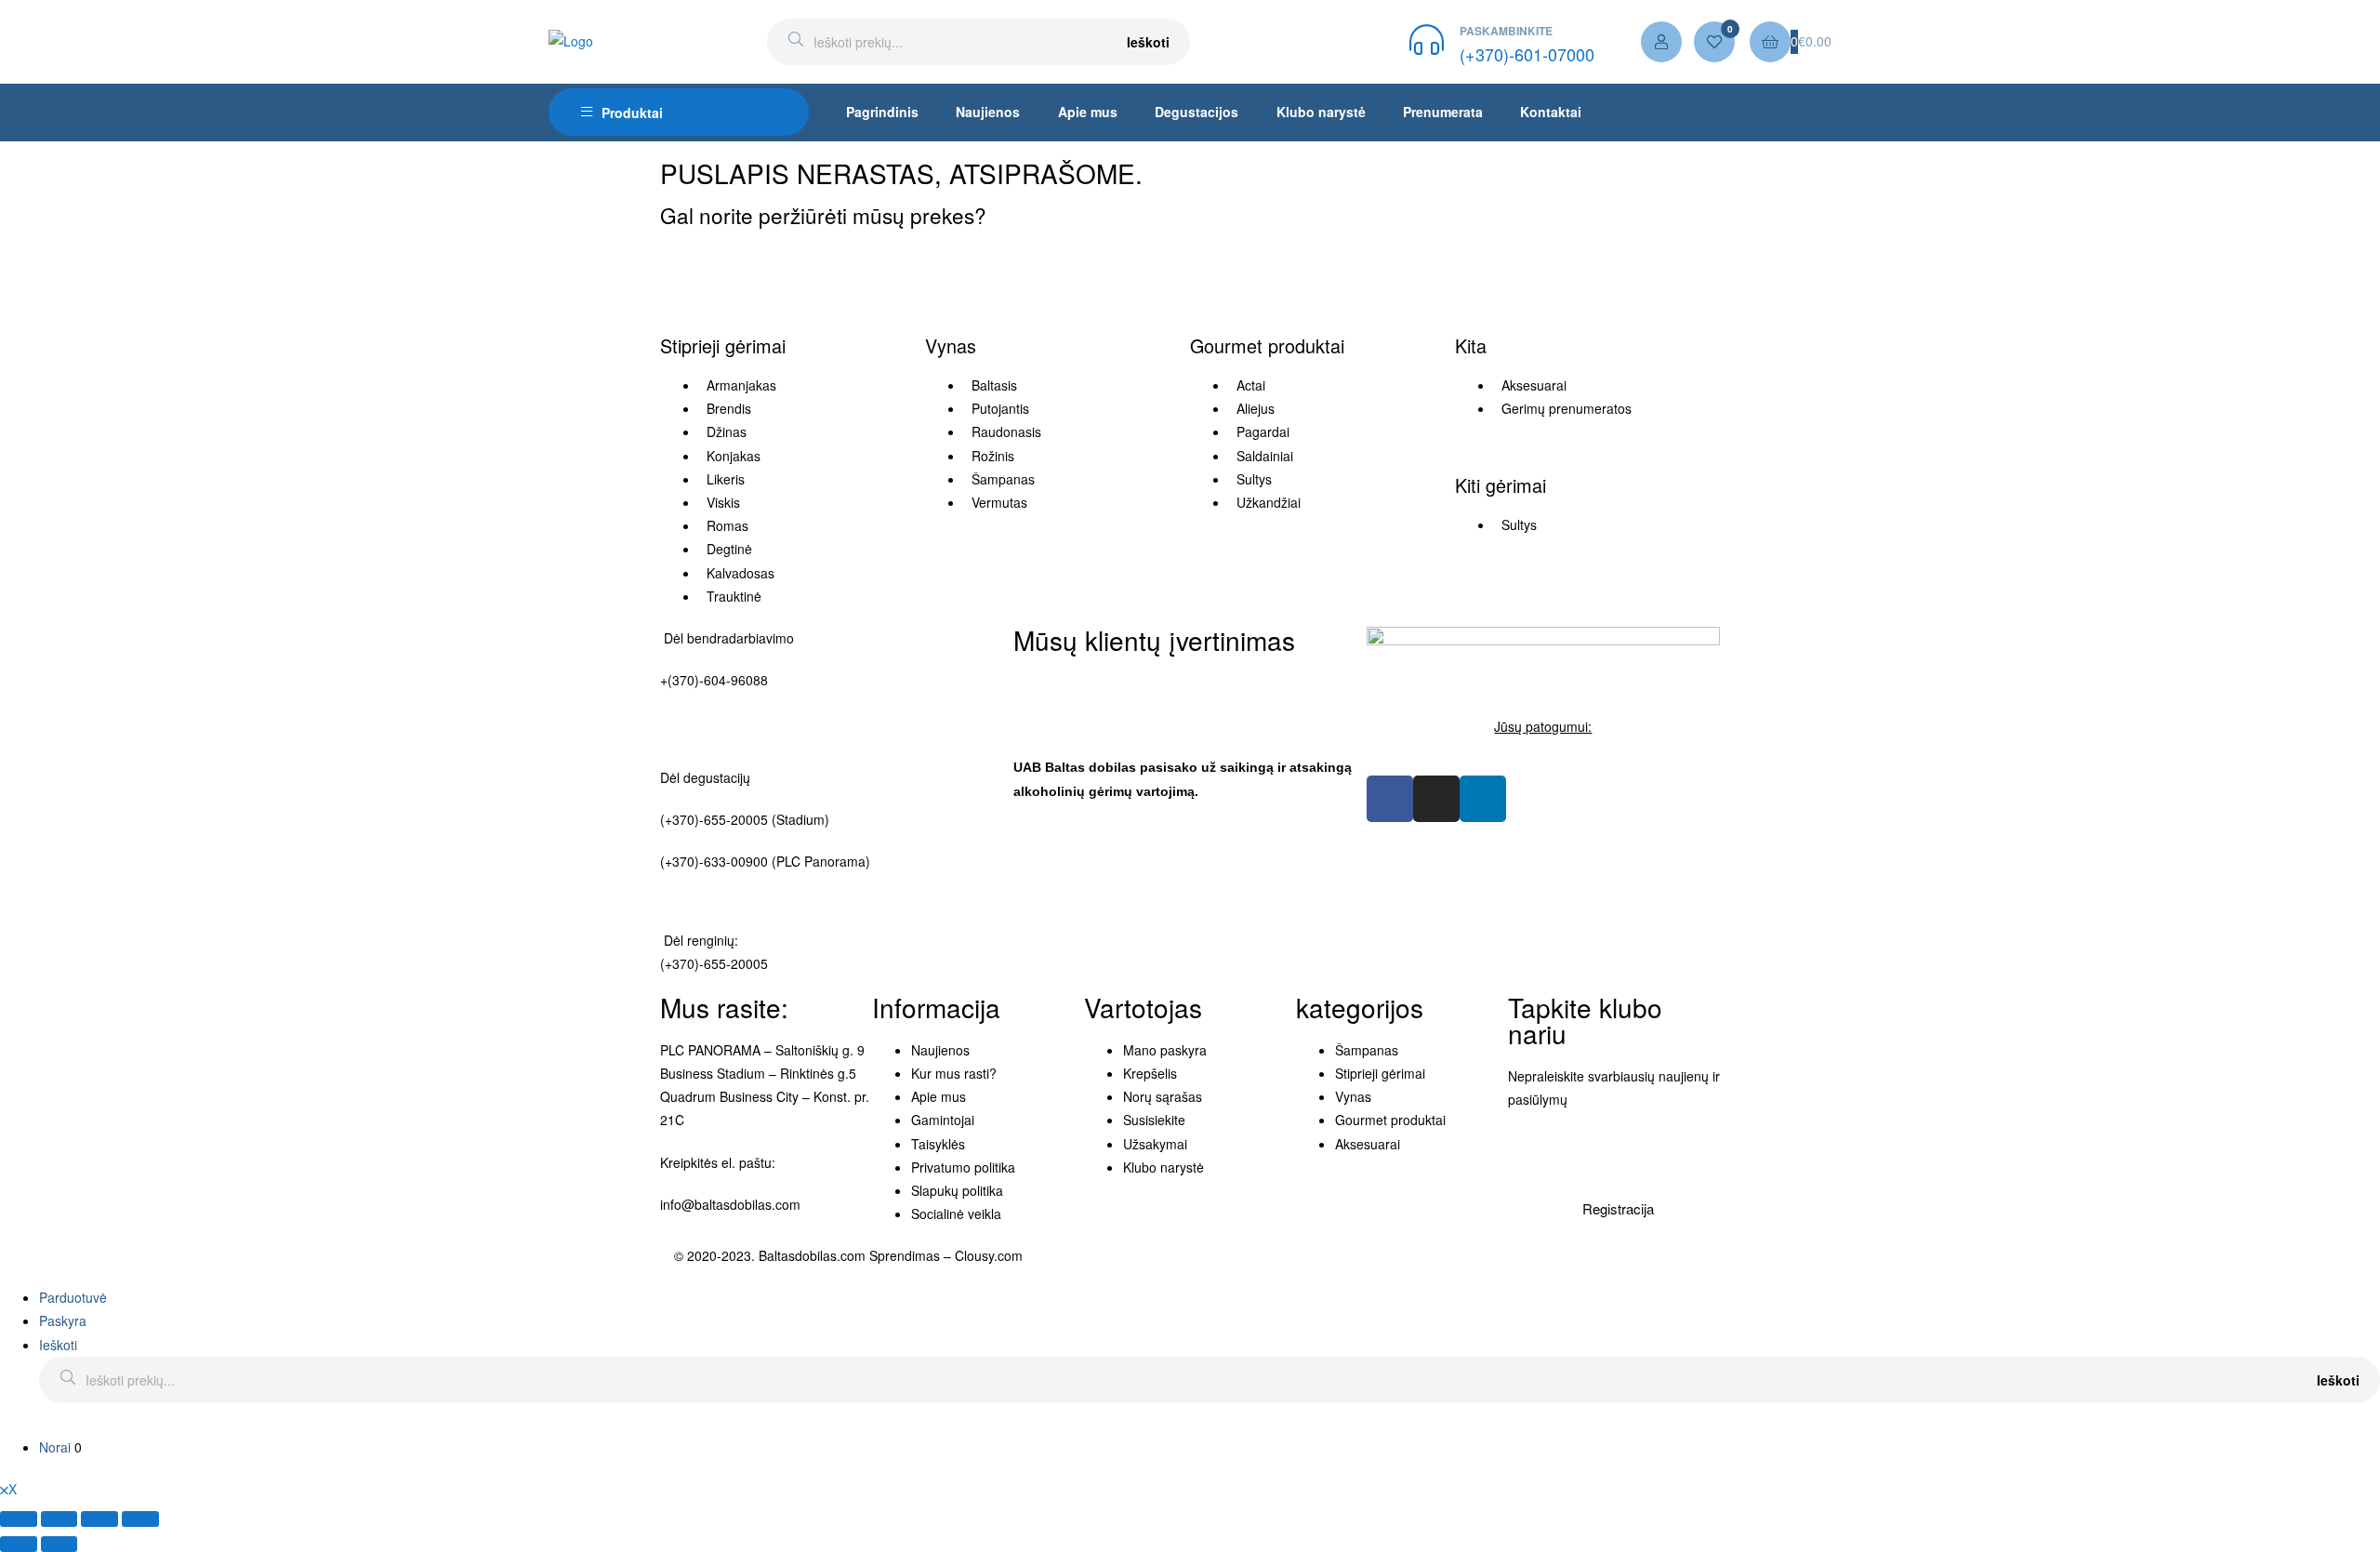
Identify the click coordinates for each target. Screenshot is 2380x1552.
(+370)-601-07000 (1527, 54)
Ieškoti (1148, 42)
